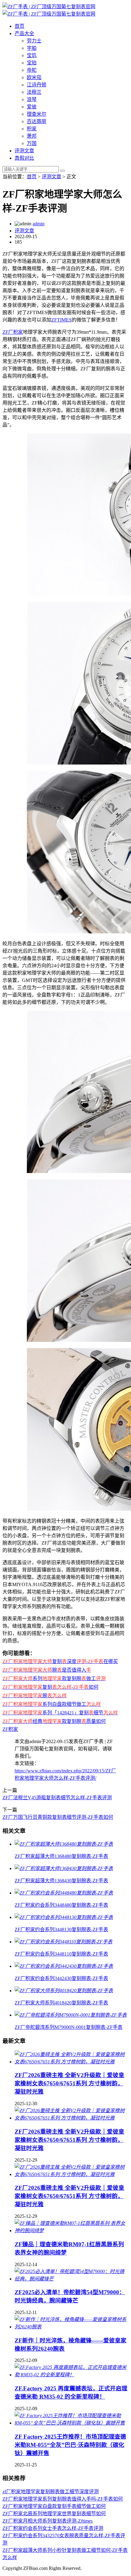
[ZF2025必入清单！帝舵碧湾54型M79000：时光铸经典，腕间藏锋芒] (72, 2279)
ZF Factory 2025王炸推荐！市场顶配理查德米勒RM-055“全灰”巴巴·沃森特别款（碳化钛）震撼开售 (70, 2445)
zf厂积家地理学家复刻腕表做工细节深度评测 (51, 2492)
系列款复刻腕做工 (54, 1679)
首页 (19, 26)
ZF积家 (10, 1729)
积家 (32, 129)
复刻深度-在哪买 (60, 1661)
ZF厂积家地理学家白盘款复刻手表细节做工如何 (54, 2506)
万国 (32, 143)
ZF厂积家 (13, 332)
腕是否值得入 (47, 1670)
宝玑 (32, 55)
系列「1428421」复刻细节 (60, 1713)
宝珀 (32, 63)
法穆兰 (34, 92)
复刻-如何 (50, 1687)
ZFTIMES (61, 320)
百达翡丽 (37, 121)
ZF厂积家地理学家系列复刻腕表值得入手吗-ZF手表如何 (63, 2499)
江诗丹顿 (37, 85)
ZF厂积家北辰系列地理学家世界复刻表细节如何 (54, 2514)
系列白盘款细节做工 (52, 1704)
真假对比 (24, 158)
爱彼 (32, 107)
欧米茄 (34, 77)
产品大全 (24, 33)
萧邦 (32, 136)
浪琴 (32, 99)
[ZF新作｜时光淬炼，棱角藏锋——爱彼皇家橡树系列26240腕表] (72, 2327)
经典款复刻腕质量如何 (54, 1721)
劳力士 (34, 41)
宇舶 (32, 48)
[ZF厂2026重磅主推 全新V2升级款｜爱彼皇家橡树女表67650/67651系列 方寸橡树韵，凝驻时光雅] (72, 2062)
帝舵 (32, 70)
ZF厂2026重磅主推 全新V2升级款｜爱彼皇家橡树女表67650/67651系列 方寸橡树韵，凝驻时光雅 (69, 2083)
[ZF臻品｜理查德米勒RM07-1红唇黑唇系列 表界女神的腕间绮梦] (72, 2231)
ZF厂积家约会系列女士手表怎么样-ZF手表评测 (53, 2528)
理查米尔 (37, 114)
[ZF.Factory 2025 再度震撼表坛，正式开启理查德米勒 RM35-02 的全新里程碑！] (72, 2375)
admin (39, 224)
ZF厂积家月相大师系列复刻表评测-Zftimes (48, 2521)
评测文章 (24, 151)
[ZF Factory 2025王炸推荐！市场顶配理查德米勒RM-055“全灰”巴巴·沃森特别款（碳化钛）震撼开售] (72, 2423)
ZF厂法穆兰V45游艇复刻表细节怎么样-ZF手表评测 (57, 1798)
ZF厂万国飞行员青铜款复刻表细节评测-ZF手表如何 (58, 1817)
